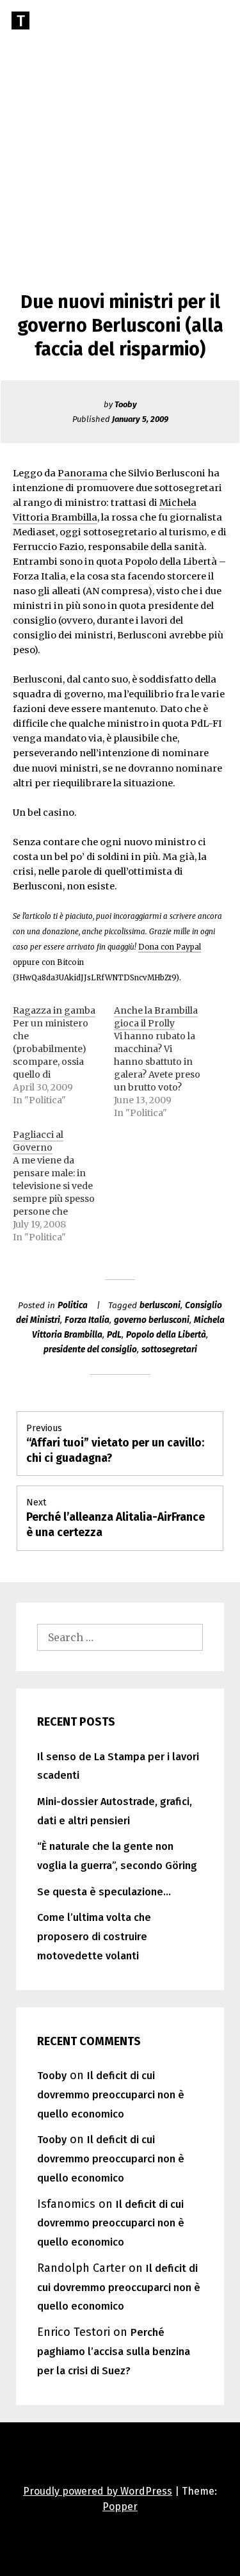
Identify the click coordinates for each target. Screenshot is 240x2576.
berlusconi (160, 1305)
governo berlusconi (152, 1320)
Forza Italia (87, 1320)
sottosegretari (169, 1349)
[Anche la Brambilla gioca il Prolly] (164, 1062)
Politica (73, 1305)
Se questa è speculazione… (104, 1892)
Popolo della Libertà (166, 1335)
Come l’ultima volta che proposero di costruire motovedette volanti (94, 1937)
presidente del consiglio (90, 1349)
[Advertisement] (120, 126)
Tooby (126, 404)
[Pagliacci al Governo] (63, 1186)
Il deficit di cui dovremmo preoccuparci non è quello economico (111, 2095)
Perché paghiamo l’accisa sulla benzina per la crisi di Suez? (114, 2352)
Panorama (83, 473)
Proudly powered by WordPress (98, 2491)
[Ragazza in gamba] (63, 1055)
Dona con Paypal (170, 947)
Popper (120, 2507)
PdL (114, 1335)
